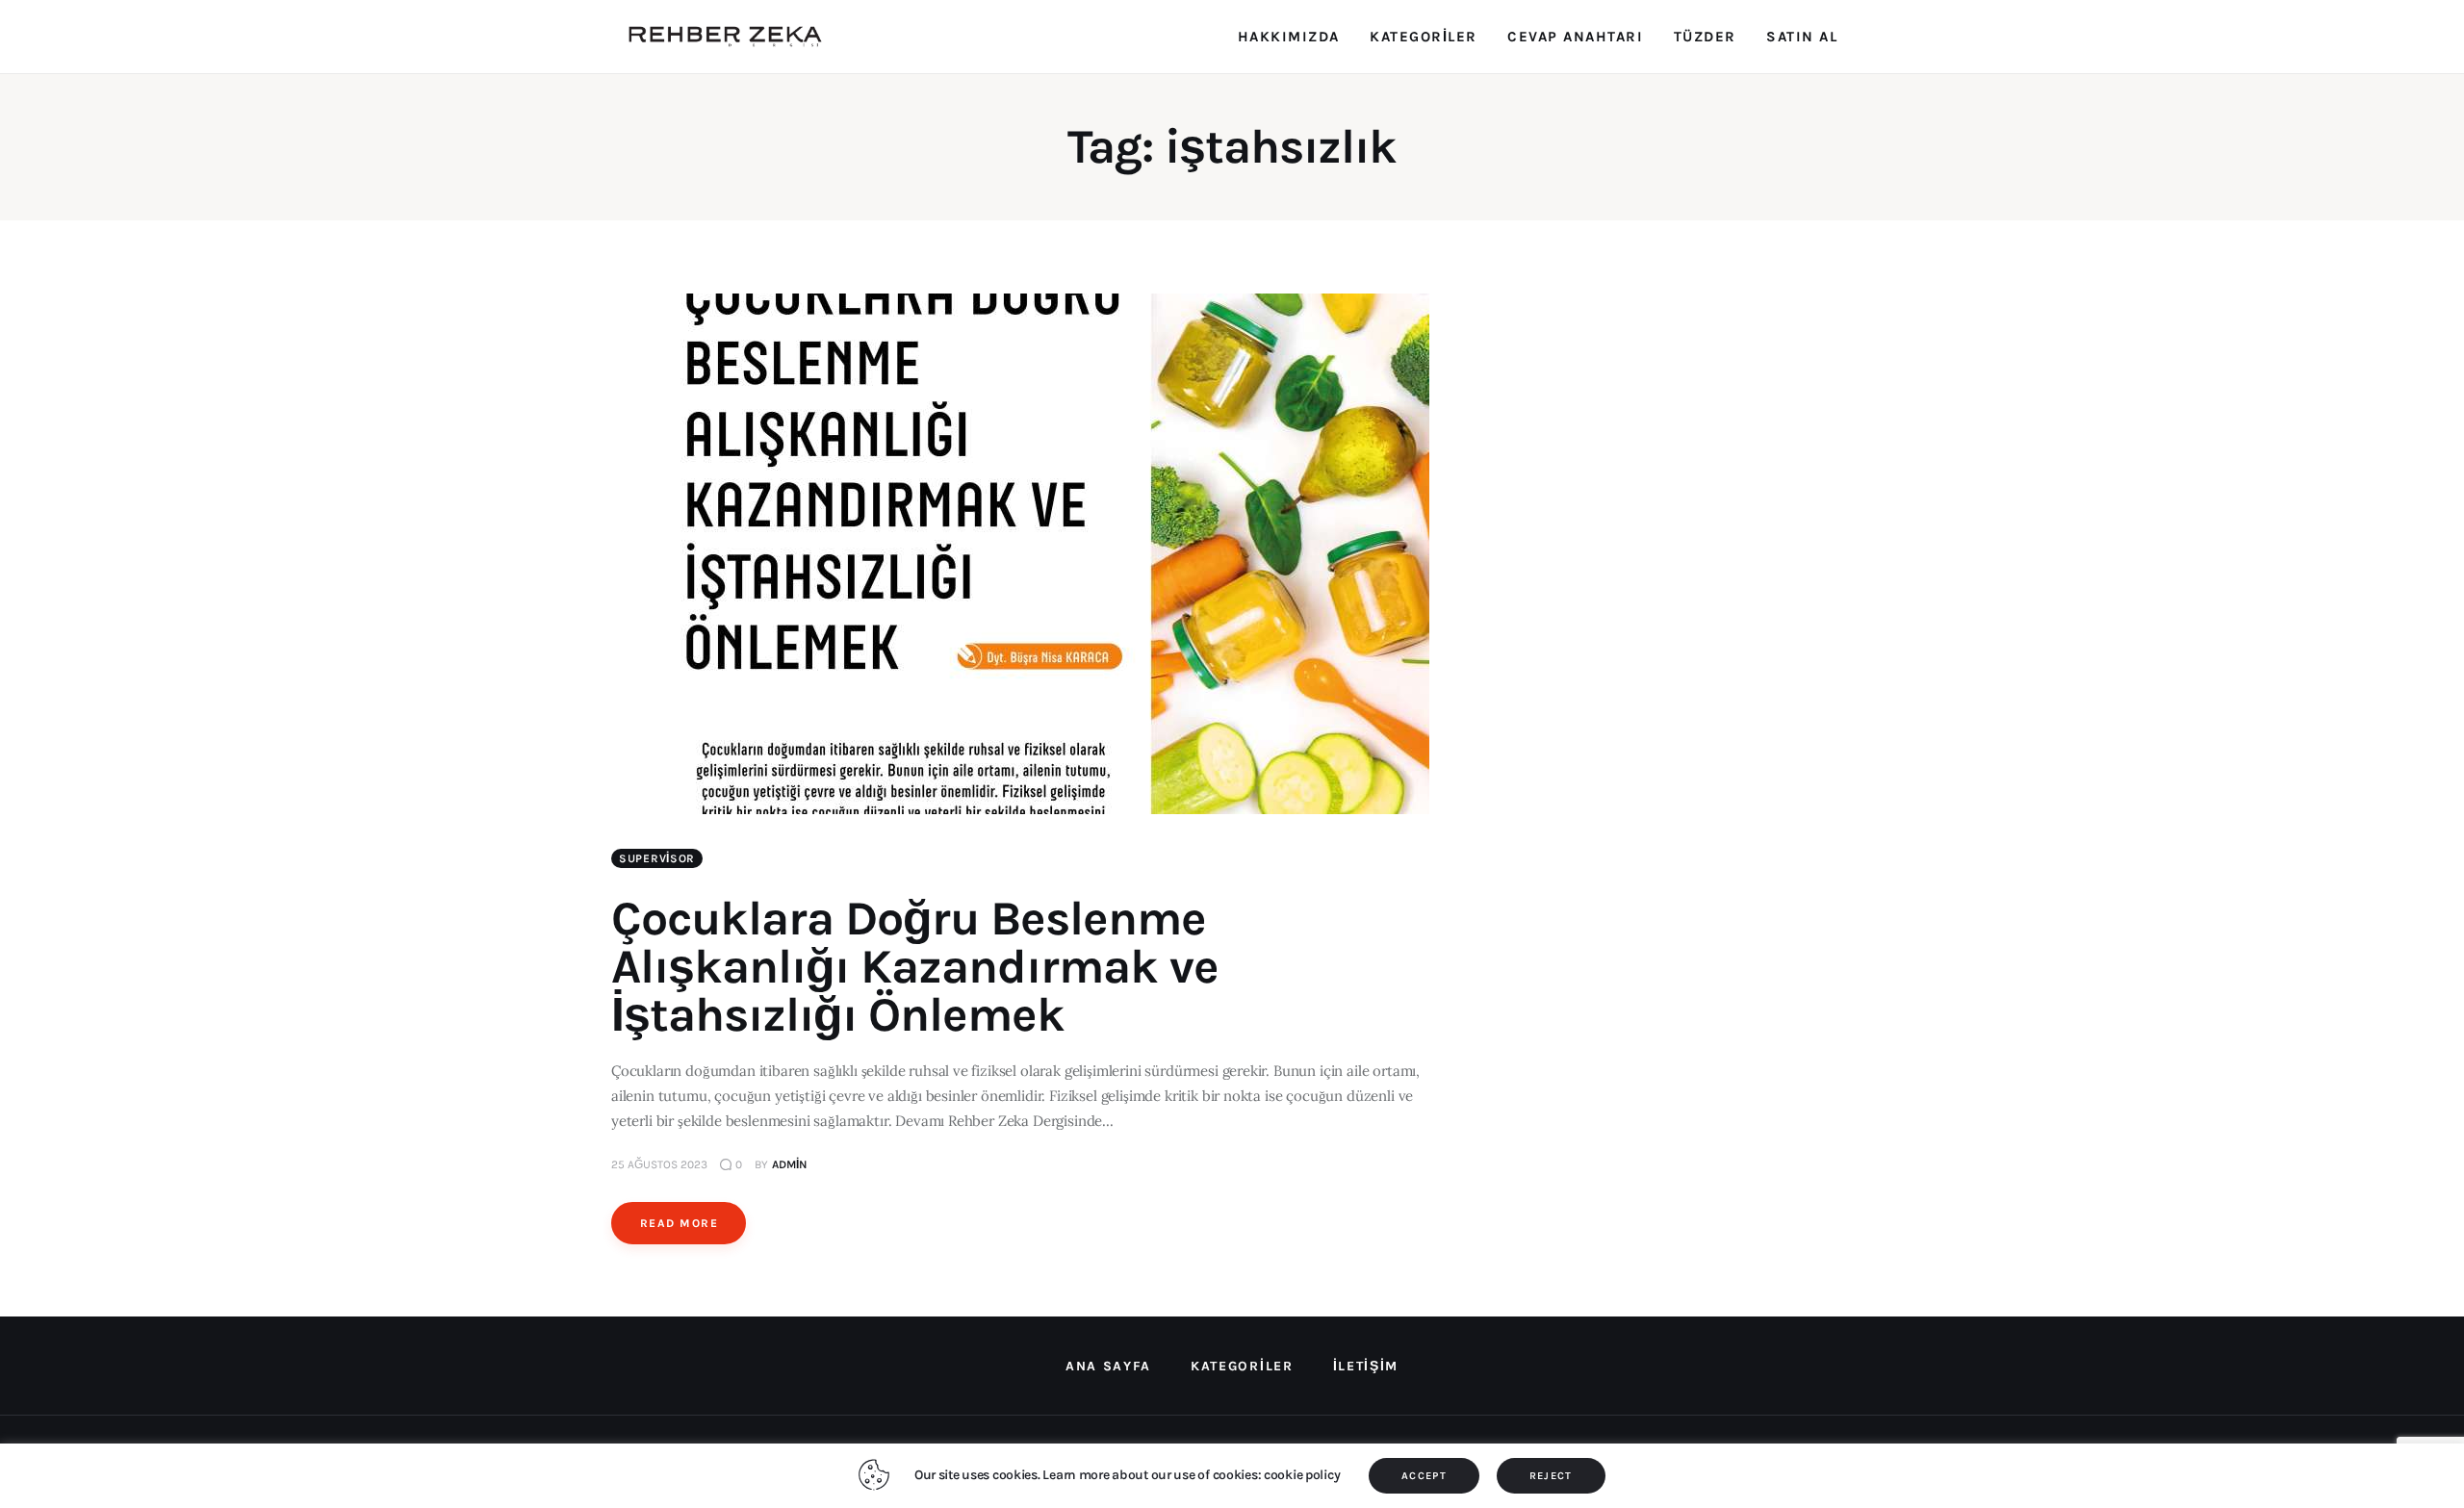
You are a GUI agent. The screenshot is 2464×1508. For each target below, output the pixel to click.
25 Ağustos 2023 (659, 1164)
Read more (679, 1223)
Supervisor (657, 858)
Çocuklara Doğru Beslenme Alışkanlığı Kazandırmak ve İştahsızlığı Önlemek (915, 967)
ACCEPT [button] (1424, 1476)
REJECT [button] (1551, 1476)
